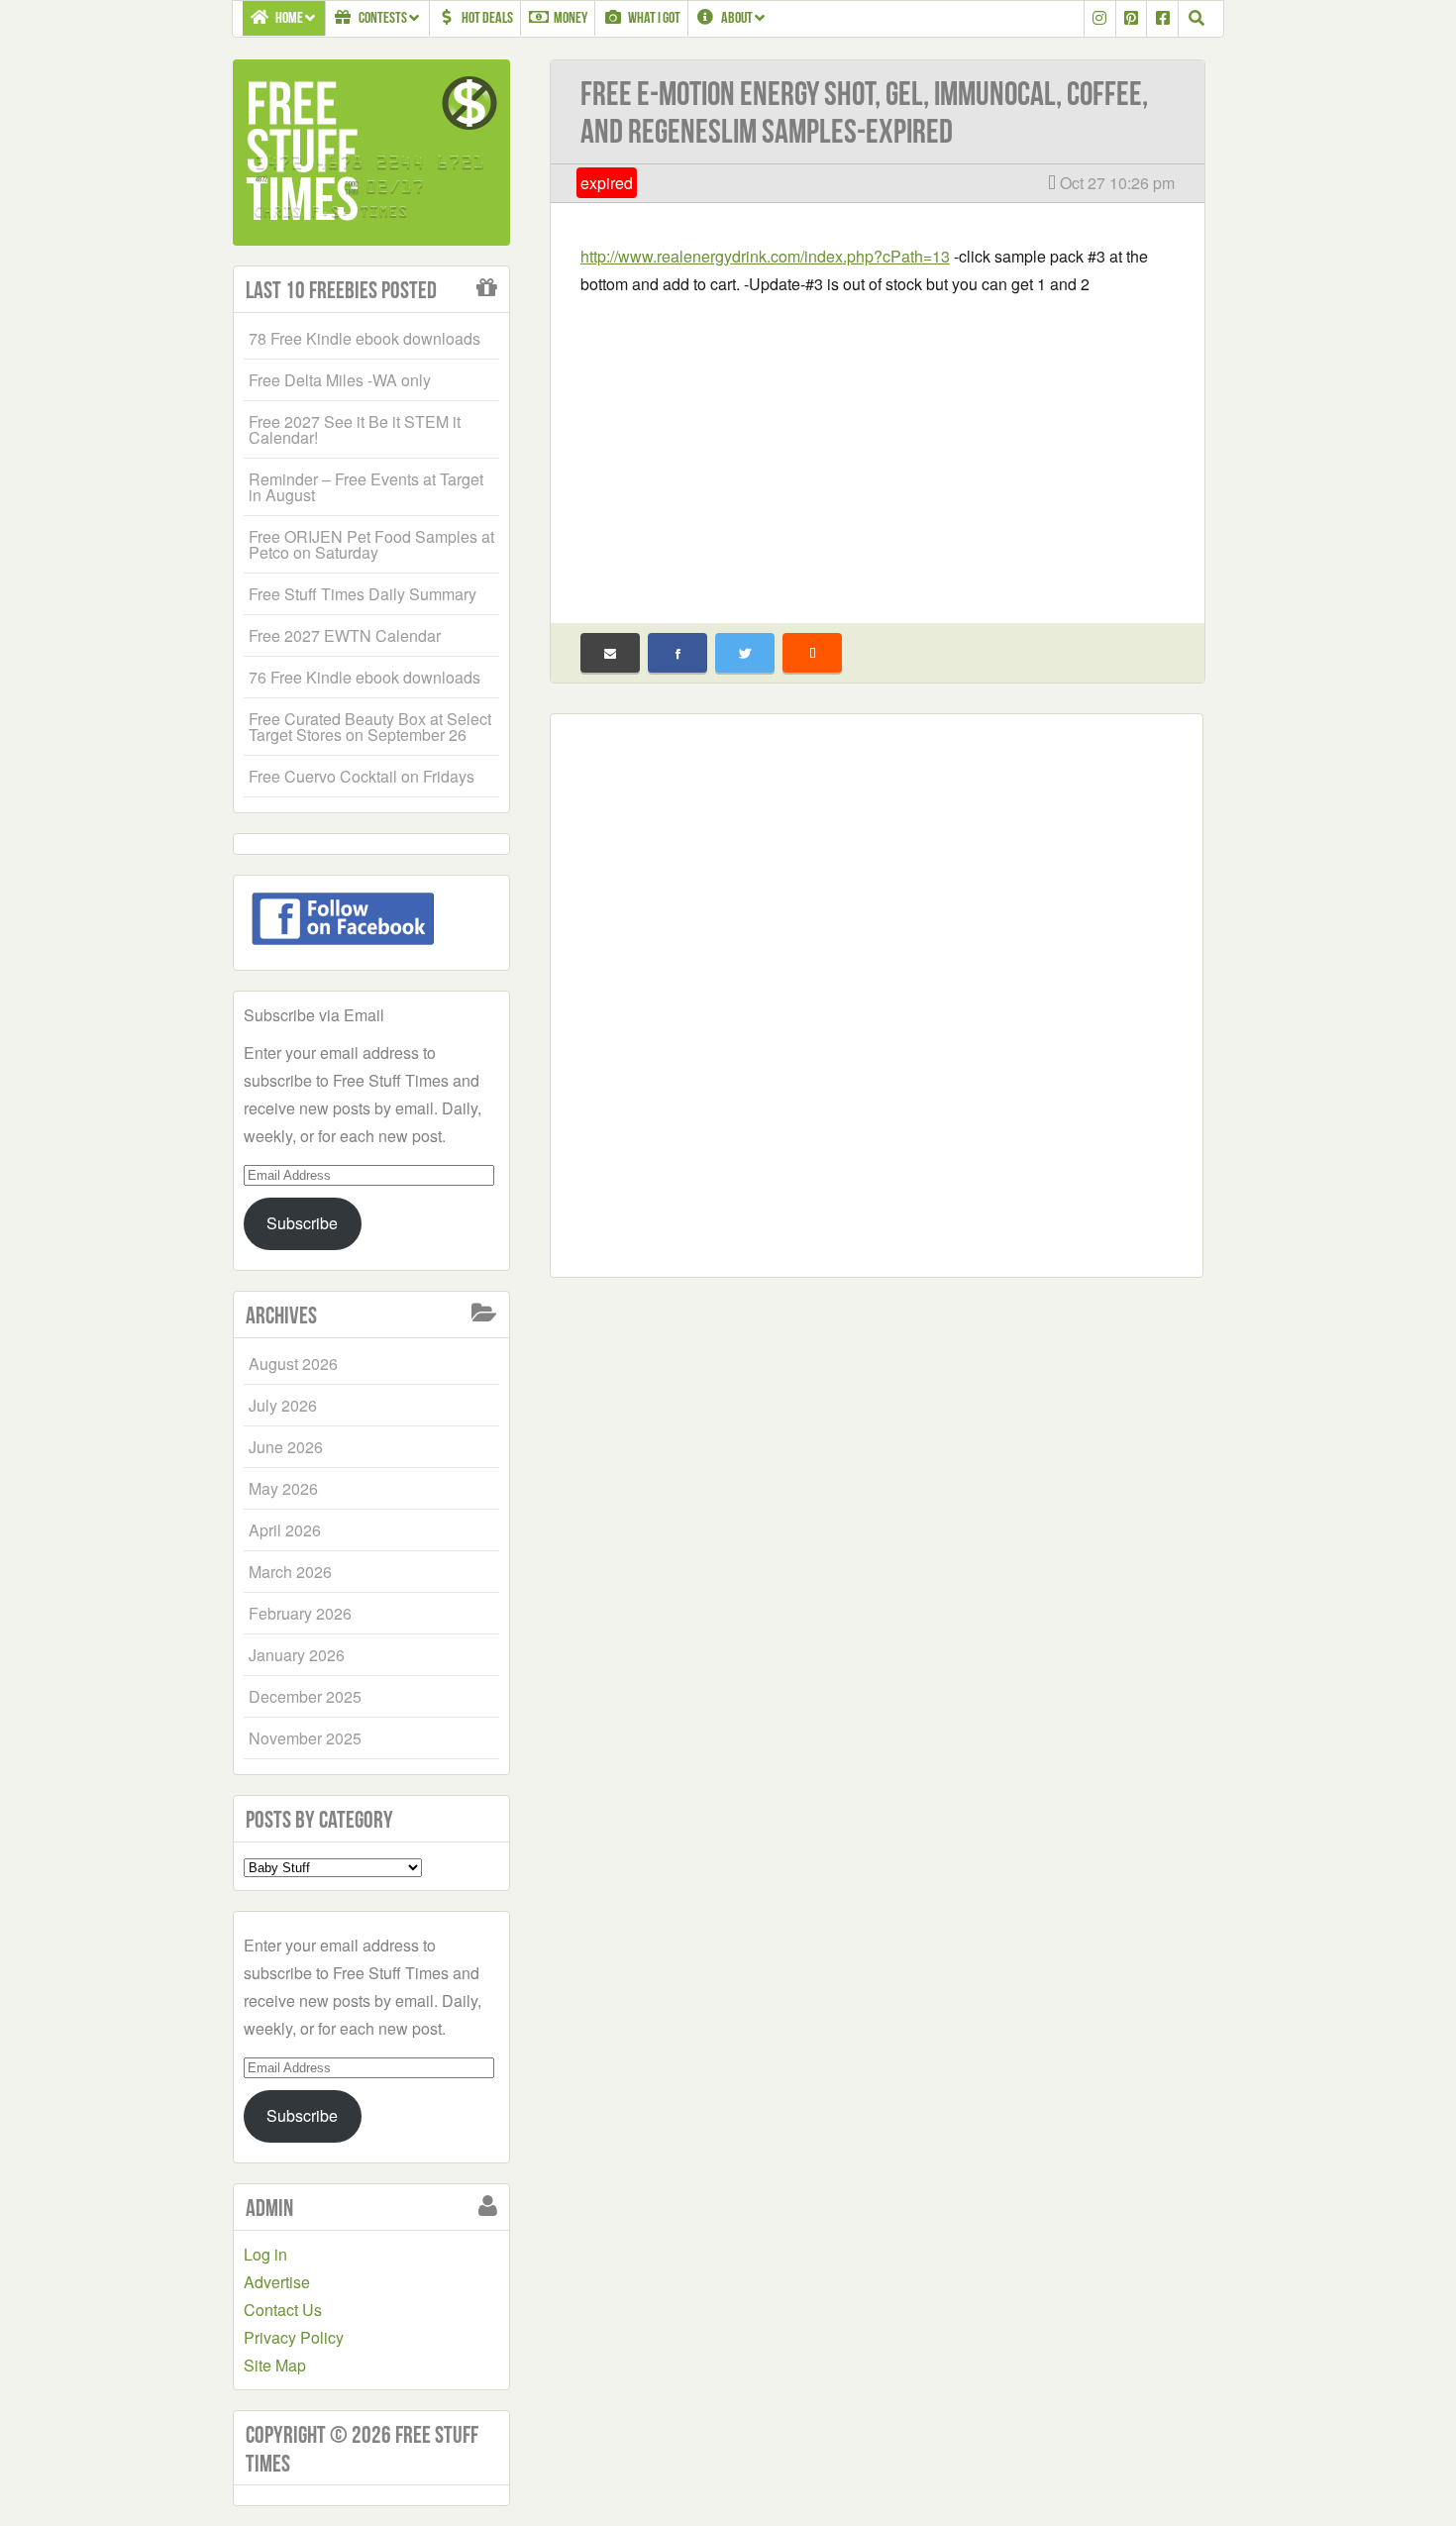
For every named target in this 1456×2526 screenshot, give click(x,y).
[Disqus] (877, 992)
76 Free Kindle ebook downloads (364, 677)
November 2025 (305, 1738)
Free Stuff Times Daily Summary (363, 594)
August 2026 (293, 1364)
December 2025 (305, 1696)
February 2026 (300, 1613)
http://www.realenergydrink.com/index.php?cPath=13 (765, 256)
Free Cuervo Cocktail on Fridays (362, 776)
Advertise (277, 2282)
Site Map (275, 2365)
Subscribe (302, 1223)
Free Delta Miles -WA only (340, 380)
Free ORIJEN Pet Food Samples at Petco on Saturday (371, 544)
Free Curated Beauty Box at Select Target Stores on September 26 (370, 727)
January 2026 (297, 1655)
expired (607, 183)
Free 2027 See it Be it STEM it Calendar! (355, 429)
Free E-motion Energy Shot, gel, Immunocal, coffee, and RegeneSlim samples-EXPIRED (864, 112)
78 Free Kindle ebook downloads (364, 338)
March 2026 (290, 1572)
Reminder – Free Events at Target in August (366, 487)
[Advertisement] (878, 447)
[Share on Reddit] (812, 653)
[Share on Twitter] (745, 653)
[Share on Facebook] (677, 653)
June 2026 (286, 1447)
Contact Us (283, 2310)
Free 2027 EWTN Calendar (345, 635)
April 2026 (285, 1530)
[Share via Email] (610, 653)
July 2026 (283, 1405)
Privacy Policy (294, 2337)
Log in (265, 2254)
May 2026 (283, 1488)
